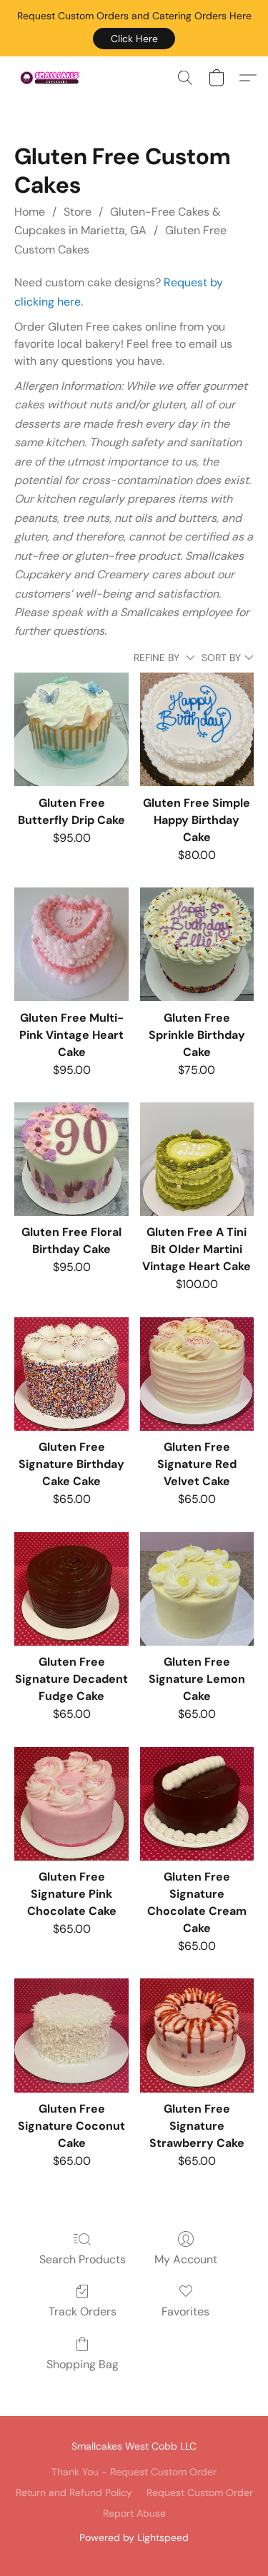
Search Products (83, 2259)
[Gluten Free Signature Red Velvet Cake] (197, 1374)
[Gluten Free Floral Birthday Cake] (71, 1159)
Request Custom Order (200, 2492)
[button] (134, 39)
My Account (186, 2259)
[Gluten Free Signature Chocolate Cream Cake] (197, 1804)
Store (78, 212)
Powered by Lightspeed (134, 2537)
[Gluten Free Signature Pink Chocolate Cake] (71, 1804)
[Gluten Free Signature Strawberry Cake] (197, 2035)
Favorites (185, 2311)
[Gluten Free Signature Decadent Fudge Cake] (71, 1589)
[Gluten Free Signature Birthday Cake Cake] (71, 1374)
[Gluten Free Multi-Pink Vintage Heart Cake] (71, 944)
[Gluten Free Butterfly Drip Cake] (71, 729)
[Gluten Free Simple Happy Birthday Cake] (197, 729)
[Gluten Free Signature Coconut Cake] (71, 2035)
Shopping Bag (83, 2364)
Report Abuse (134, 2513)
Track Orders (83, 2311)
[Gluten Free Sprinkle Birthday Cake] (197, 944)
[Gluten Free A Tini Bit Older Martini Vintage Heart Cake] (197, 1159)
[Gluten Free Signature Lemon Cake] (197, 1589)
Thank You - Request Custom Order (134, 2472)
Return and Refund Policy (74, 2492)
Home (30, 212)
